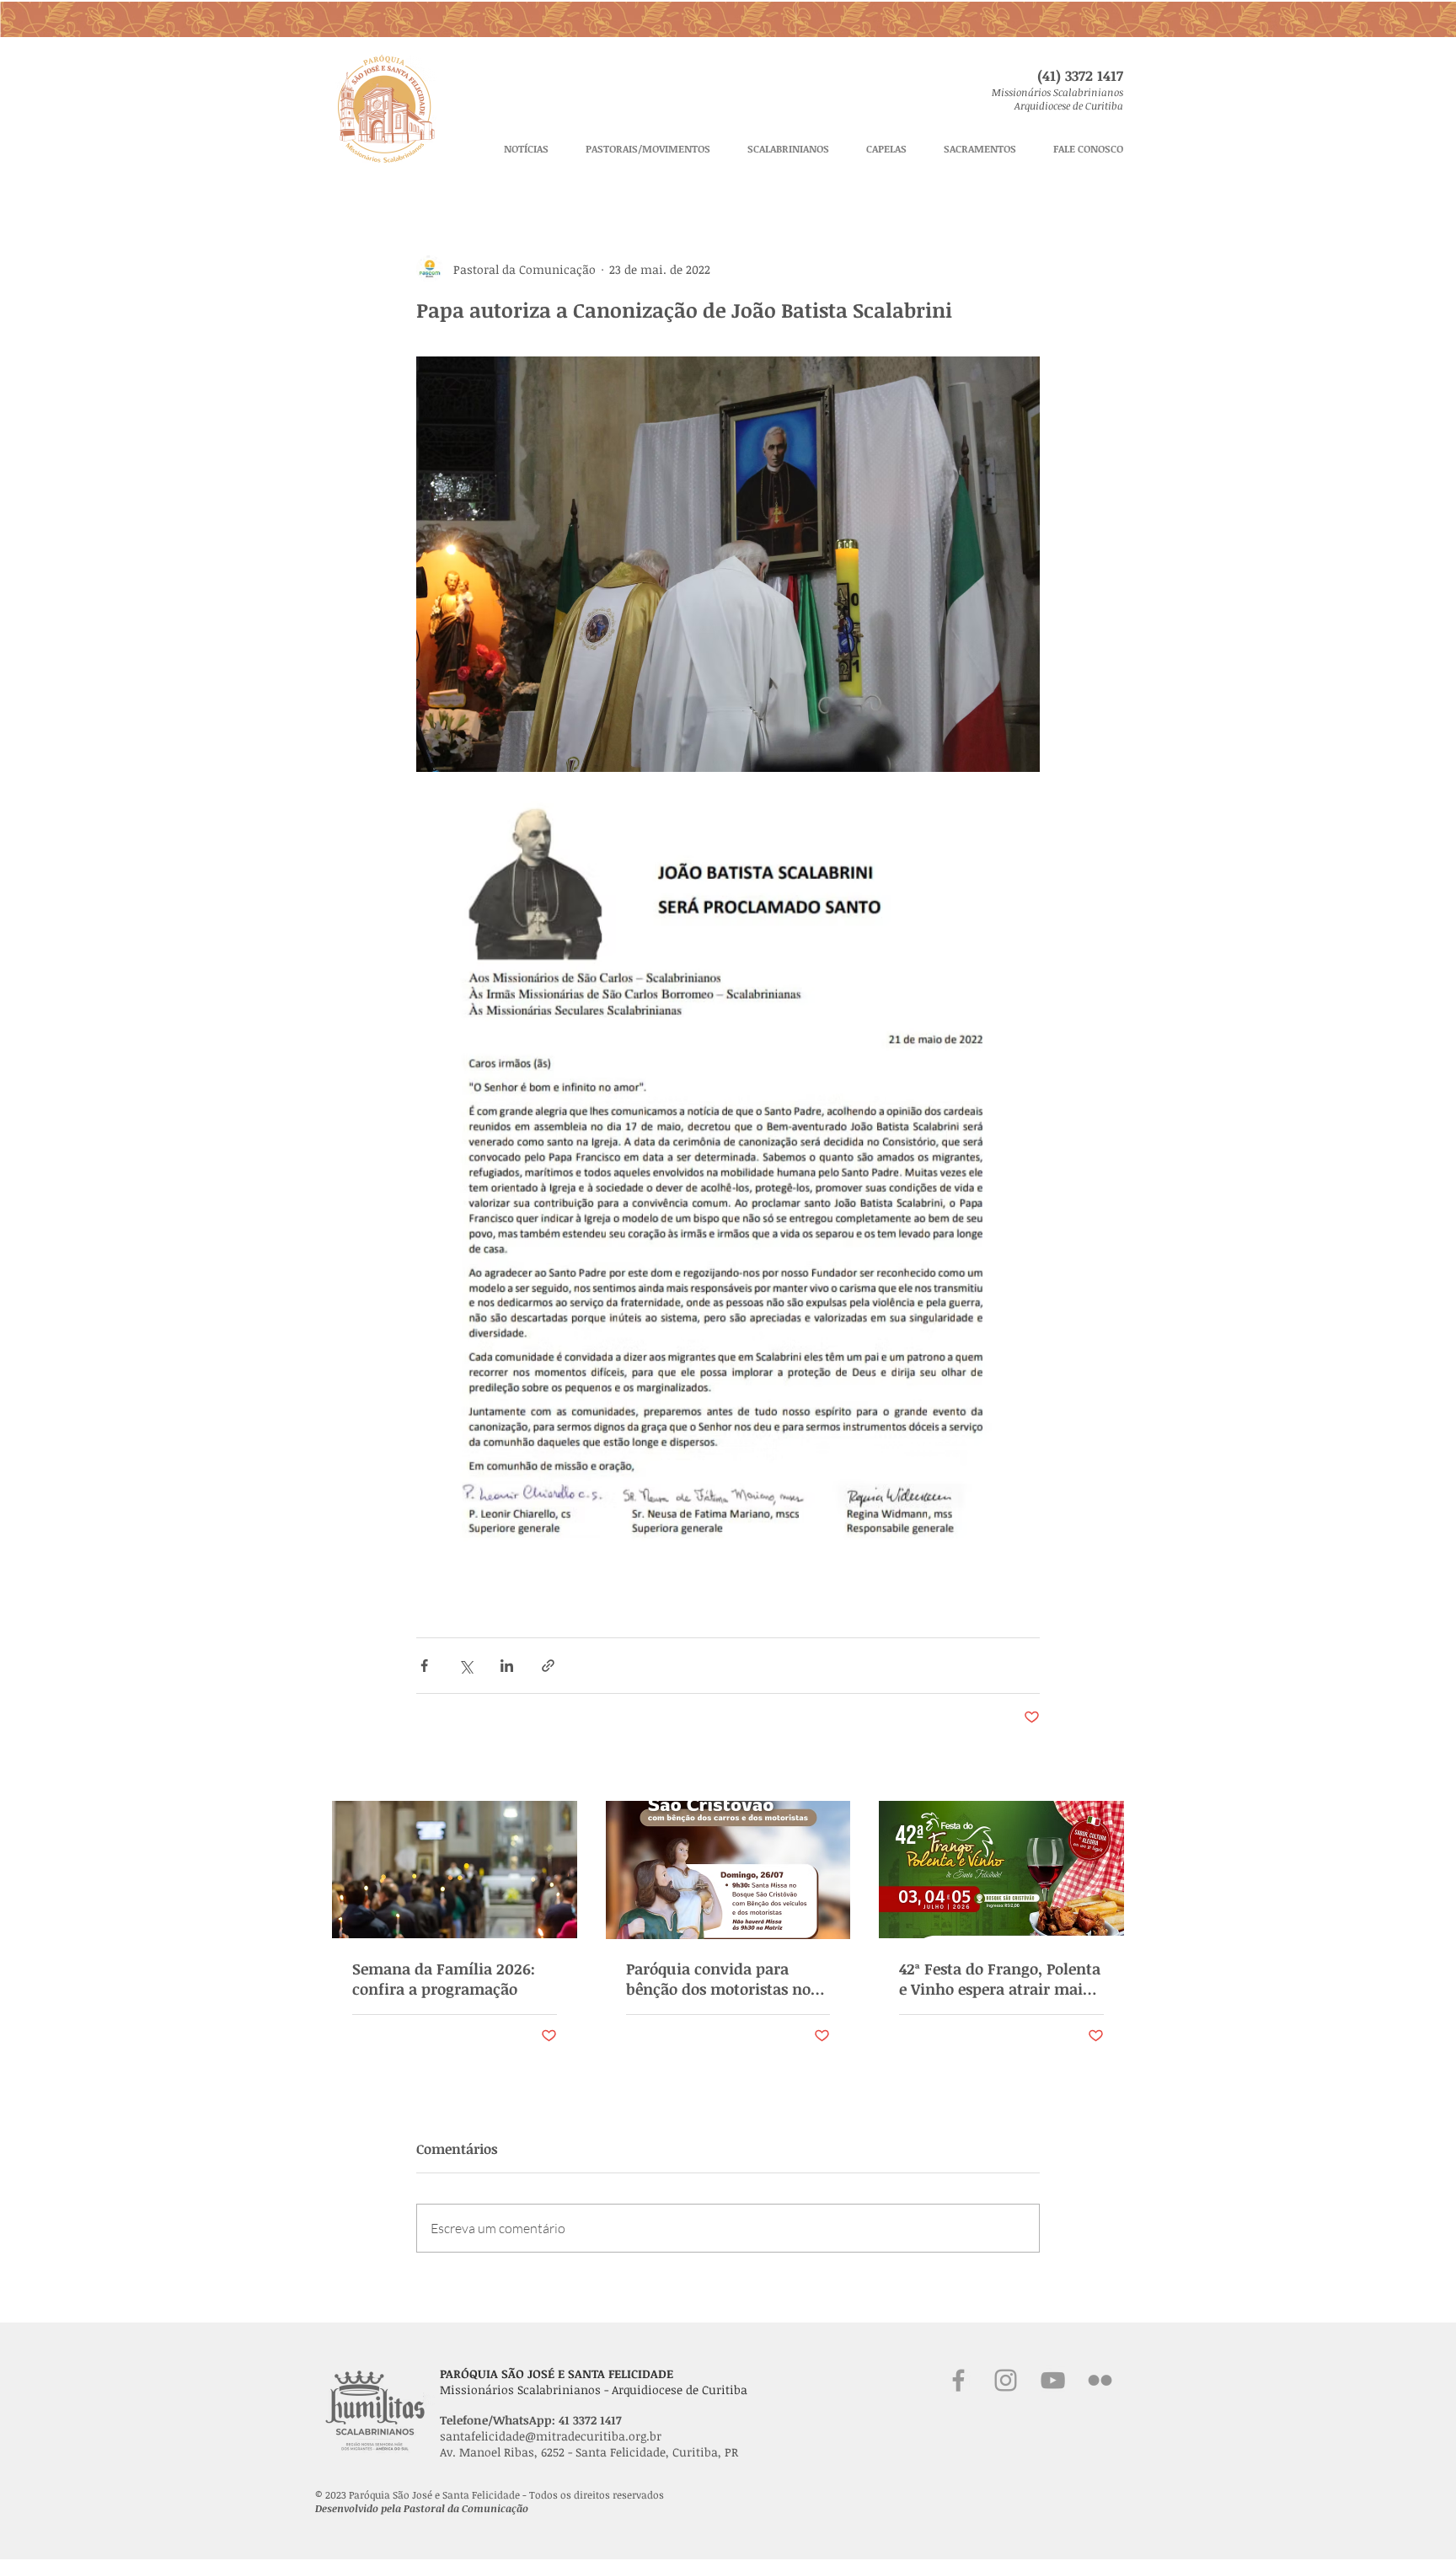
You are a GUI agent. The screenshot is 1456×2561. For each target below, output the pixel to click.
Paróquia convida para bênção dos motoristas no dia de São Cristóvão (718, 1979)
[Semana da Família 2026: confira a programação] (455, 1870)
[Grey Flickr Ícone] (1100, 2380)
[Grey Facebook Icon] (958, 2380)
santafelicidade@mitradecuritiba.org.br (551, 2436)
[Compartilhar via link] (548, 1666)
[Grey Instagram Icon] (1006, 2380)
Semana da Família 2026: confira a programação (444, 1979)
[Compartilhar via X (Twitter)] (466, 1666)
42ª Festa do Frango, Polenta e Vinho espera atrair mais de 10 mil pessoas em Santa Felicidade (1000, 1979)
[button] (648, 149)
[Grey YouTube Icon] (1053, 2380)
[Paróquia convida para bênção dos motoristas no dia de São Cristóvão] (728, 1870)
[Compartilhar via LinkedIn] (507, 1666)
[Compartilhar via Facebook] (424, 1666)
